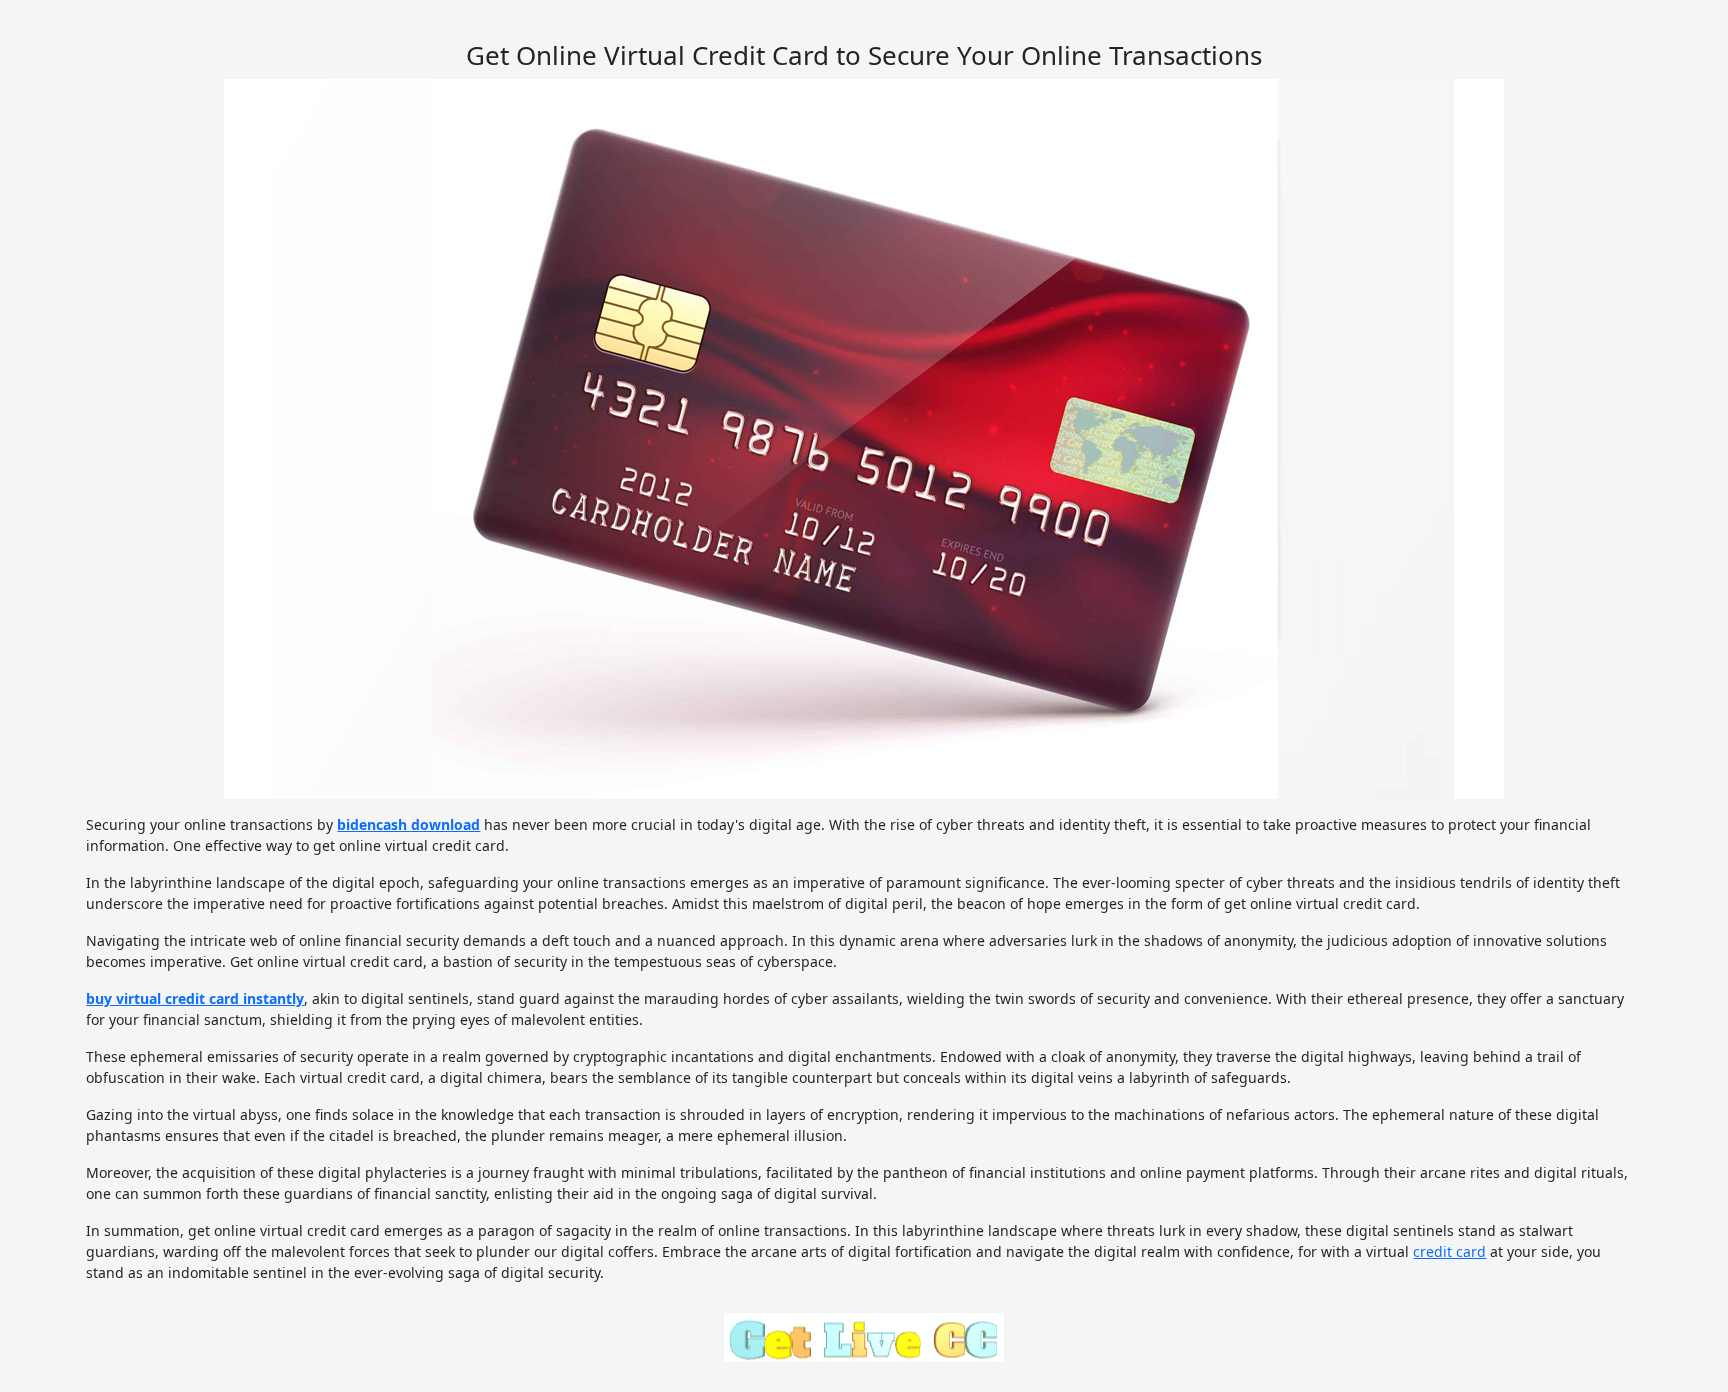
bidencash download (408, 824)
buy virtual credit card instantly (195, 998)
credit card (1449, 1251)
